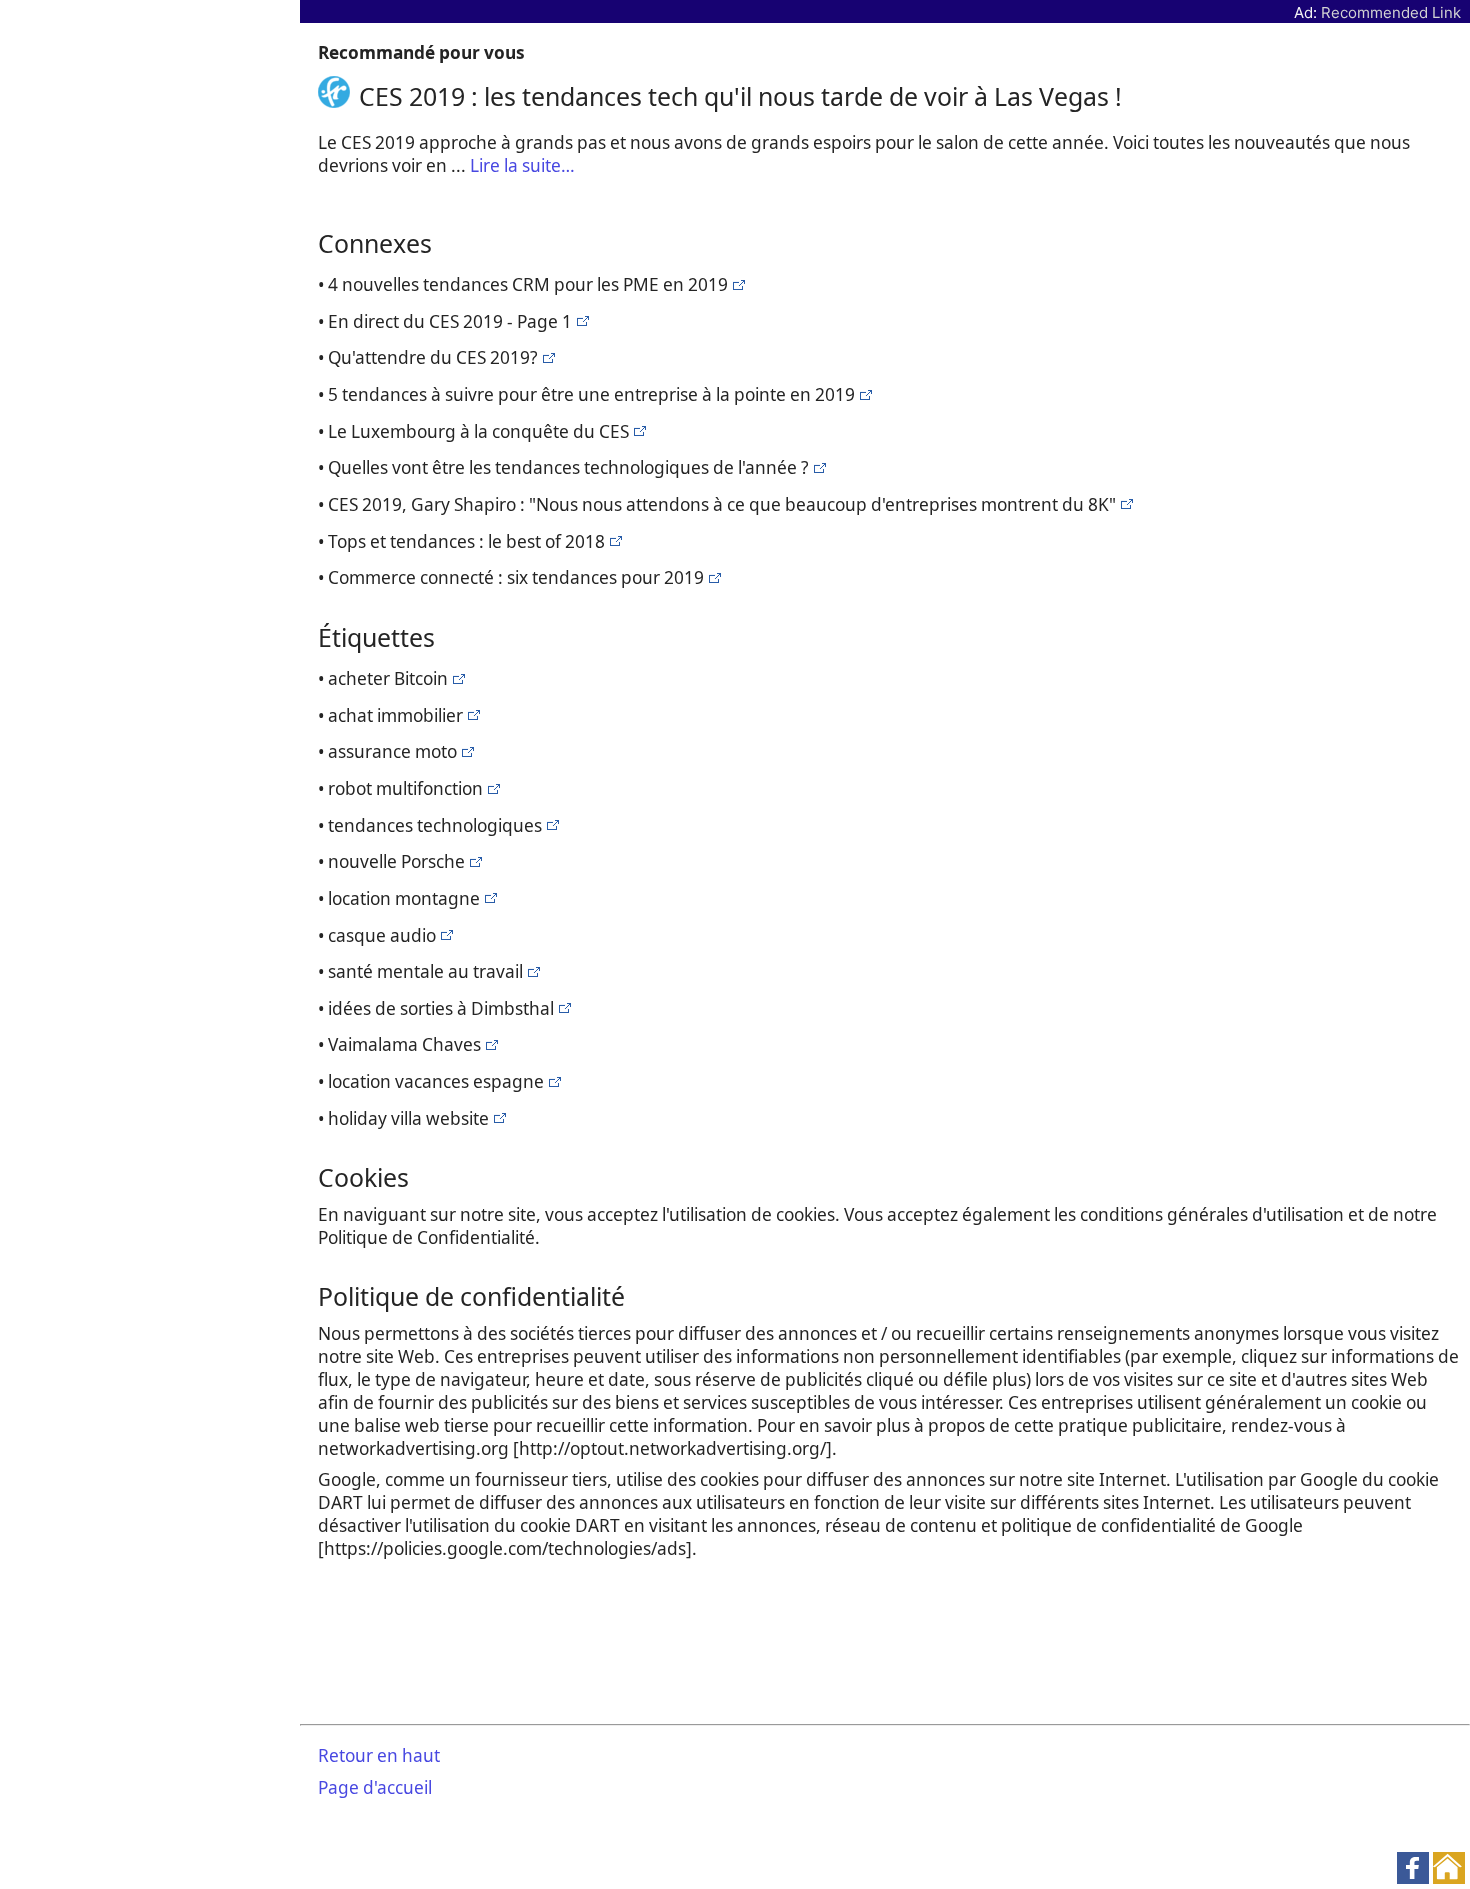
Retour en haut (379, 1755)
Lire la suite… (522, 165)
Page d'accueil (375, 1787)
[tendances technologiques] (736, 284)
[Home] (338, 96)
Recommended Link (1391, 12)
